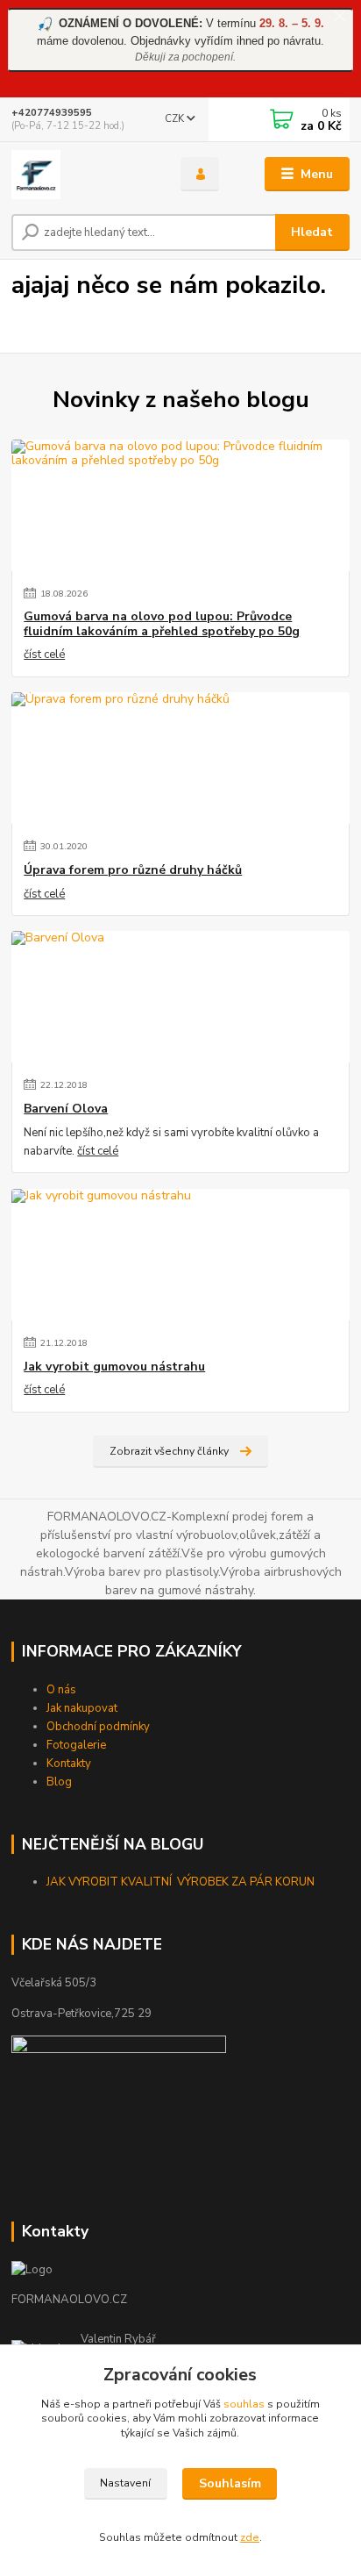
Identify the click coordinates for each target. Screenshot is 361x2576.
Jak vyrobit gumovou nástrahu (114, 1367)
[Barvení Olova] (180, 997)
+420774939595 (52, 113)
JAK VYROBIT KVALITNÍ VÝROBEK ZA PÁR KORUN (182, 1882)
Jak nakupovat (82, 1708)
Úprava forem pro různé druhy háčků (133, 870)
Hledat (312, 232)
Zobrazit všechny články (169, 1451)
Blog (59, 1782)
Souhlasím (230, 2483)
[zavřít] (339, 18)
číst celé (44, 655)
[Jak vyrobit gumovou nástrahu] (180, 1255)
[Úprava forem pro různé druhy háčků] (180, 758)
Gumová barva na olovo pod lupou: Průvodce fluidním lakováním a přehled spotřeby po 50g (162, 624)
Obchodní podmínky (98, 1727)
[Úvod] (82, 175)
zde (250, 2537)
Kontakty (69, 1764)
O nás (61, 1690)
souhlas (244, 2404)
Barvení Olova (66, 1109)
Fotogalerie (76, 1745)
